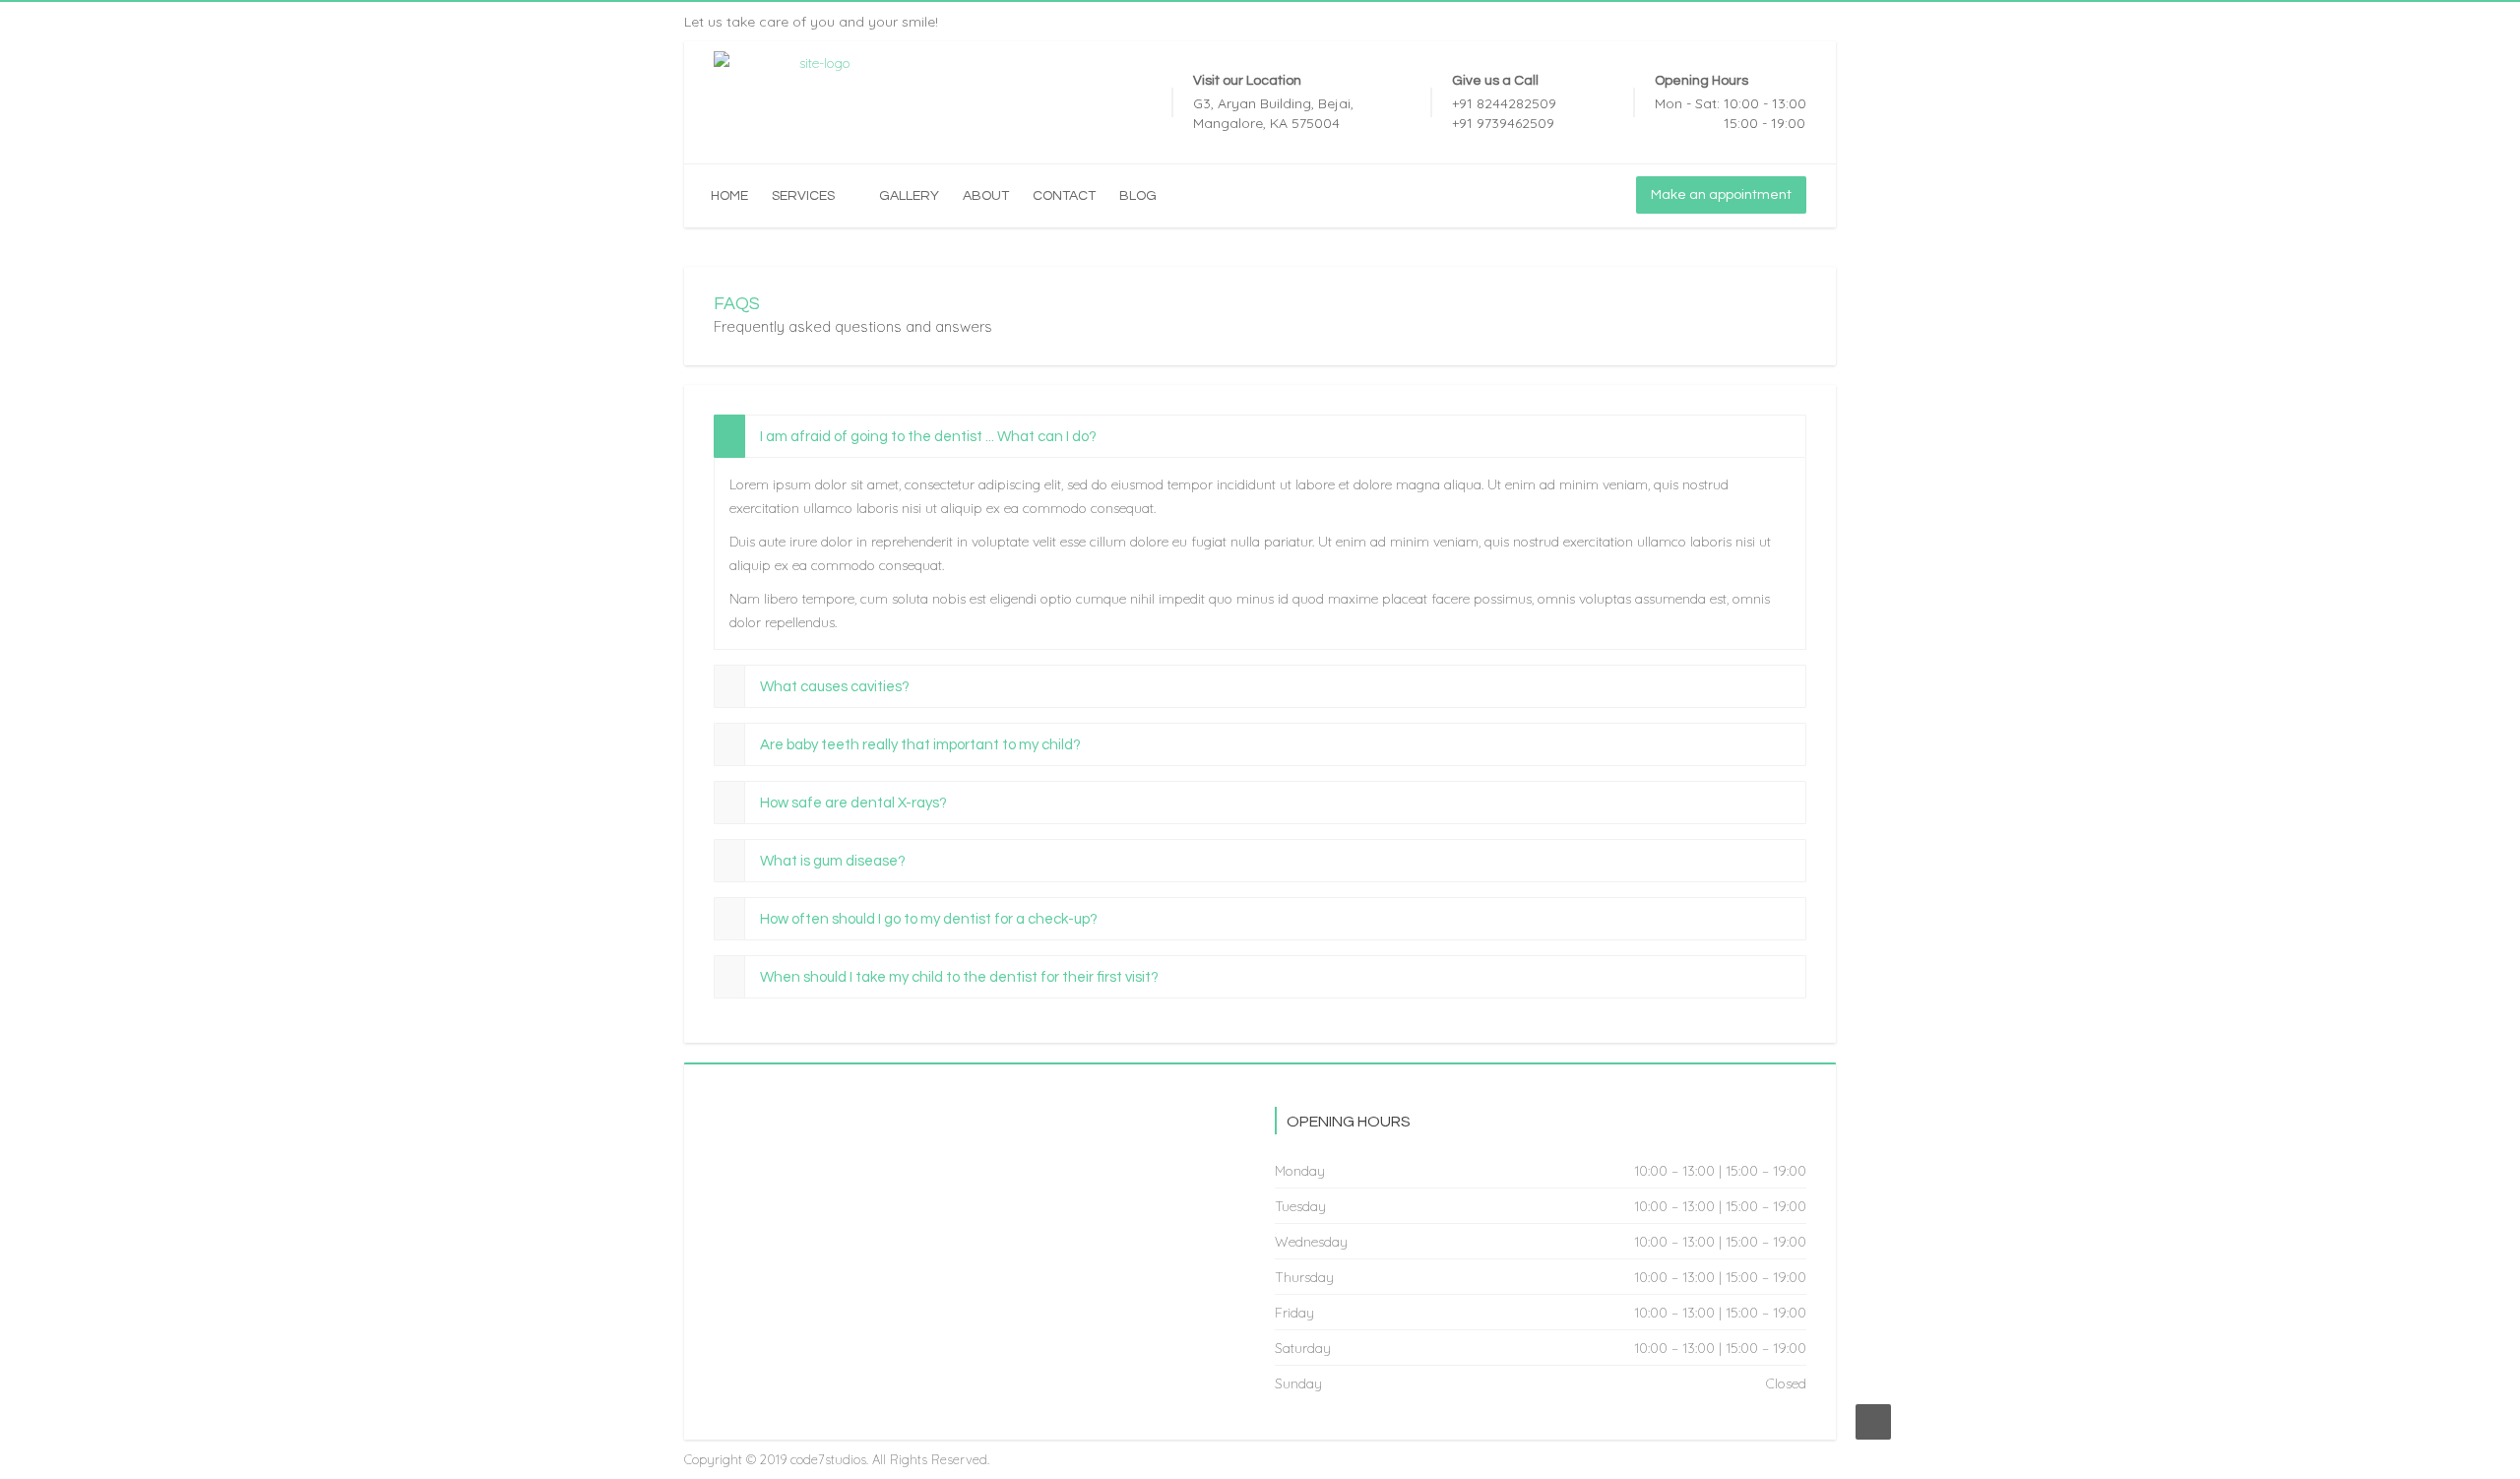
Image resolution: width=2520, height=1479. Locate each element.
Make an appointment (1721, 195)
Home (729, 196)
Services (803, 196)
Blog (1138, 196)
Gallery (909, 196)
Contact (1064, 196)
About (986, 196)
